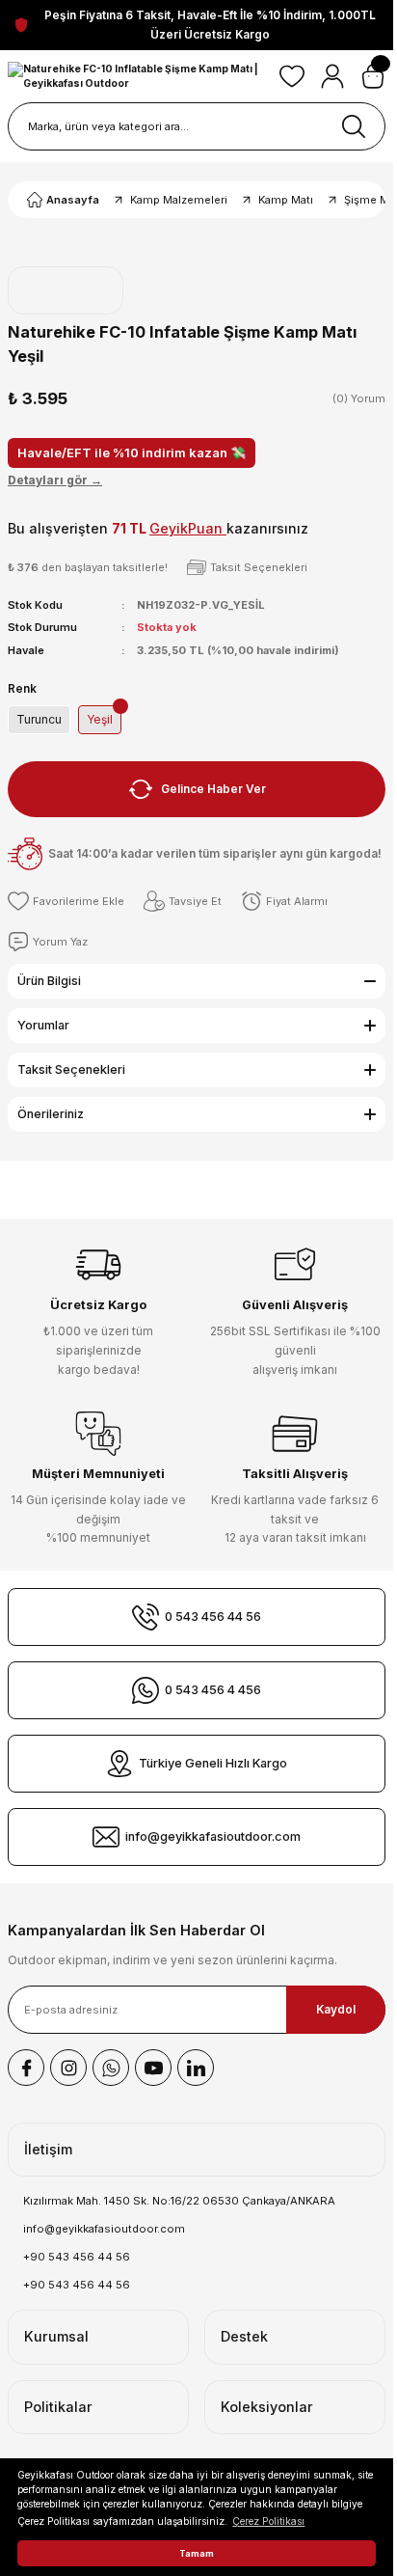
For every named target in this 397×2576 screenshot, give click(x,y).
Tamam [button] (197, 2553)
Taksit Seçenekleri (71, 1069)
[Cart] (373, 76)
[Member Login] (332, 76)
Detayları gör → (55, 480)
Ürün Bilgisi (49, 981)
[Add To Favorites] (66, 901)
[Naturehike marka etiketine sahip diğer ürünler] (66, 290)
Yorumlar (43, 1025)
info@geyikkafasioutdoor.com (104, 2229)
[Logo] (136, 77)
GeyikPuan (188, 528)
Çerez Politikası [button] (268, 2521)
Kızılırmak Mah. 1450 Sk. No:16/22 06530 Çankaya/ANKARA (179, 2201)
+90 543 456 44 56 (77, 2257)
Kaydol (336, 2009)
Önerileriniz (51, 1114)
